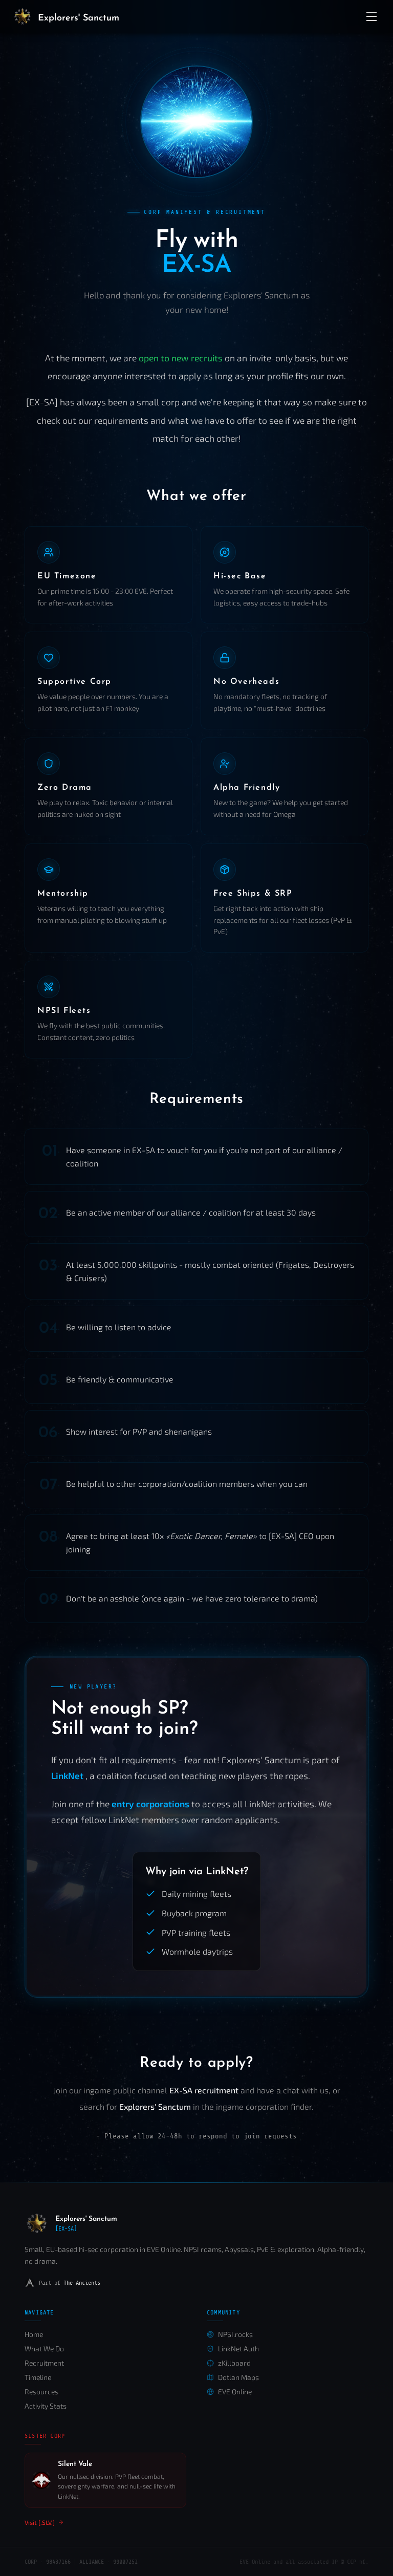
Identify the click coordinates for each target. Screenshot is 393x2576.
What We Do (44, 2348)
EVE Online (235, 2391)
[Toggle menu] (372, 16)
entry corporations (151, 1804)
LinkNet (68, 1776)
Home (34, 2334)
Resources (41, 2391)
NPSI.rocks (235, 2334)
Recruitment (44, 2363)
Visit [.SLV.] (40, 2522)
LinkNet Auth (238, 2348)
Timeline (38, 2377)
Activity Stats (46, 2406)
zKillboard (234, 2363)
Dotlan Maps (238, 2377)
